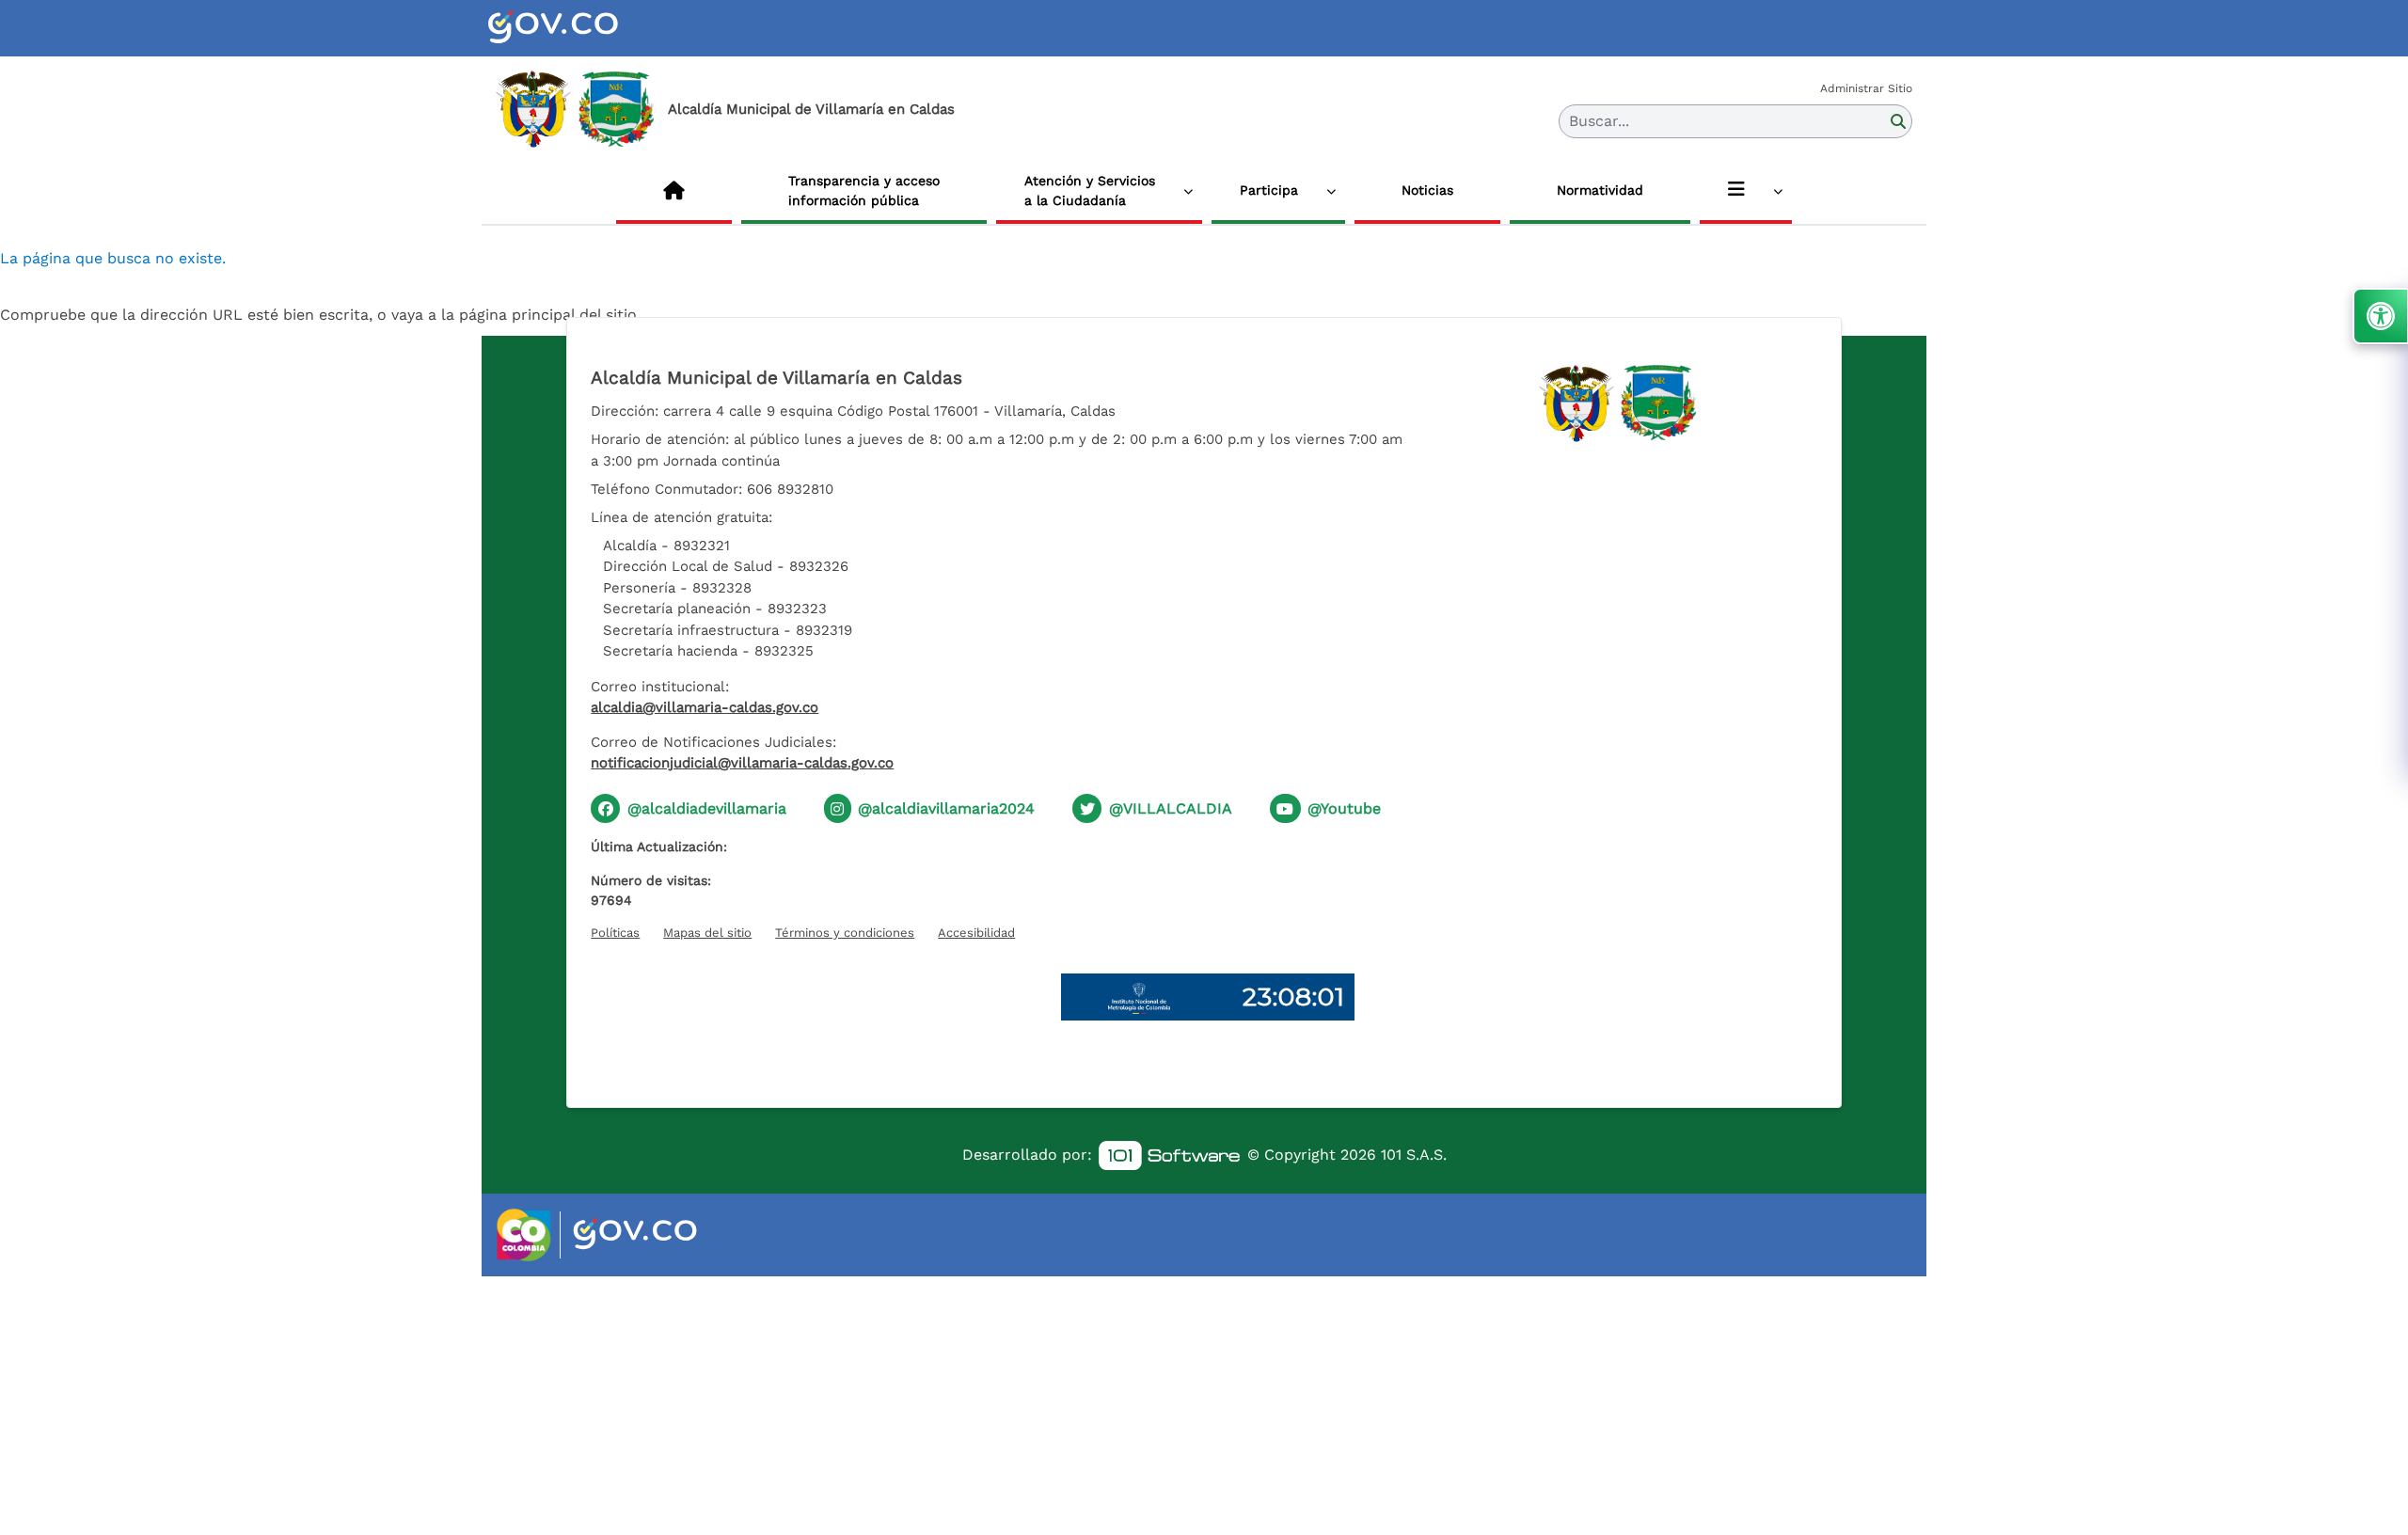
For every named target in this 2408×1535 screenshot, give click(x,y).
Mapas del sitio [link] (707, 933)
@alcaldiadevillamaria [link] (707, 808)
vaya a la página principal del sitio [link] (514, 315)
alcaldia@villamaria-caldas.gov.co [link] (705, 707)
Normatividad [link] (1600, 190)
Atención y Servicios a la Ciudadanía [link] (1090, 190)
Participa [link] (1269, 190)
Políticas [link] (615, 933)
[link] (576, 28)
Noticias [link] (1427, 190)
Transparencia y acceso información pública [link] (864, 190)
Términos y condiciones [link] (845, 933)
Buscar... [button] (1599, 121)
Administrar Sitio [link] (1866, 88)
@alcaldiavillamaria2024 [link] (946, 808)
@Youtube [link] (1344, 808)
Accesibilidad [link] (976, 933)
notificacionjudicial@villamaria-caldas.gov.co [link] (742, 763)
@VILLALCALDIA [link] (1171, 808)
